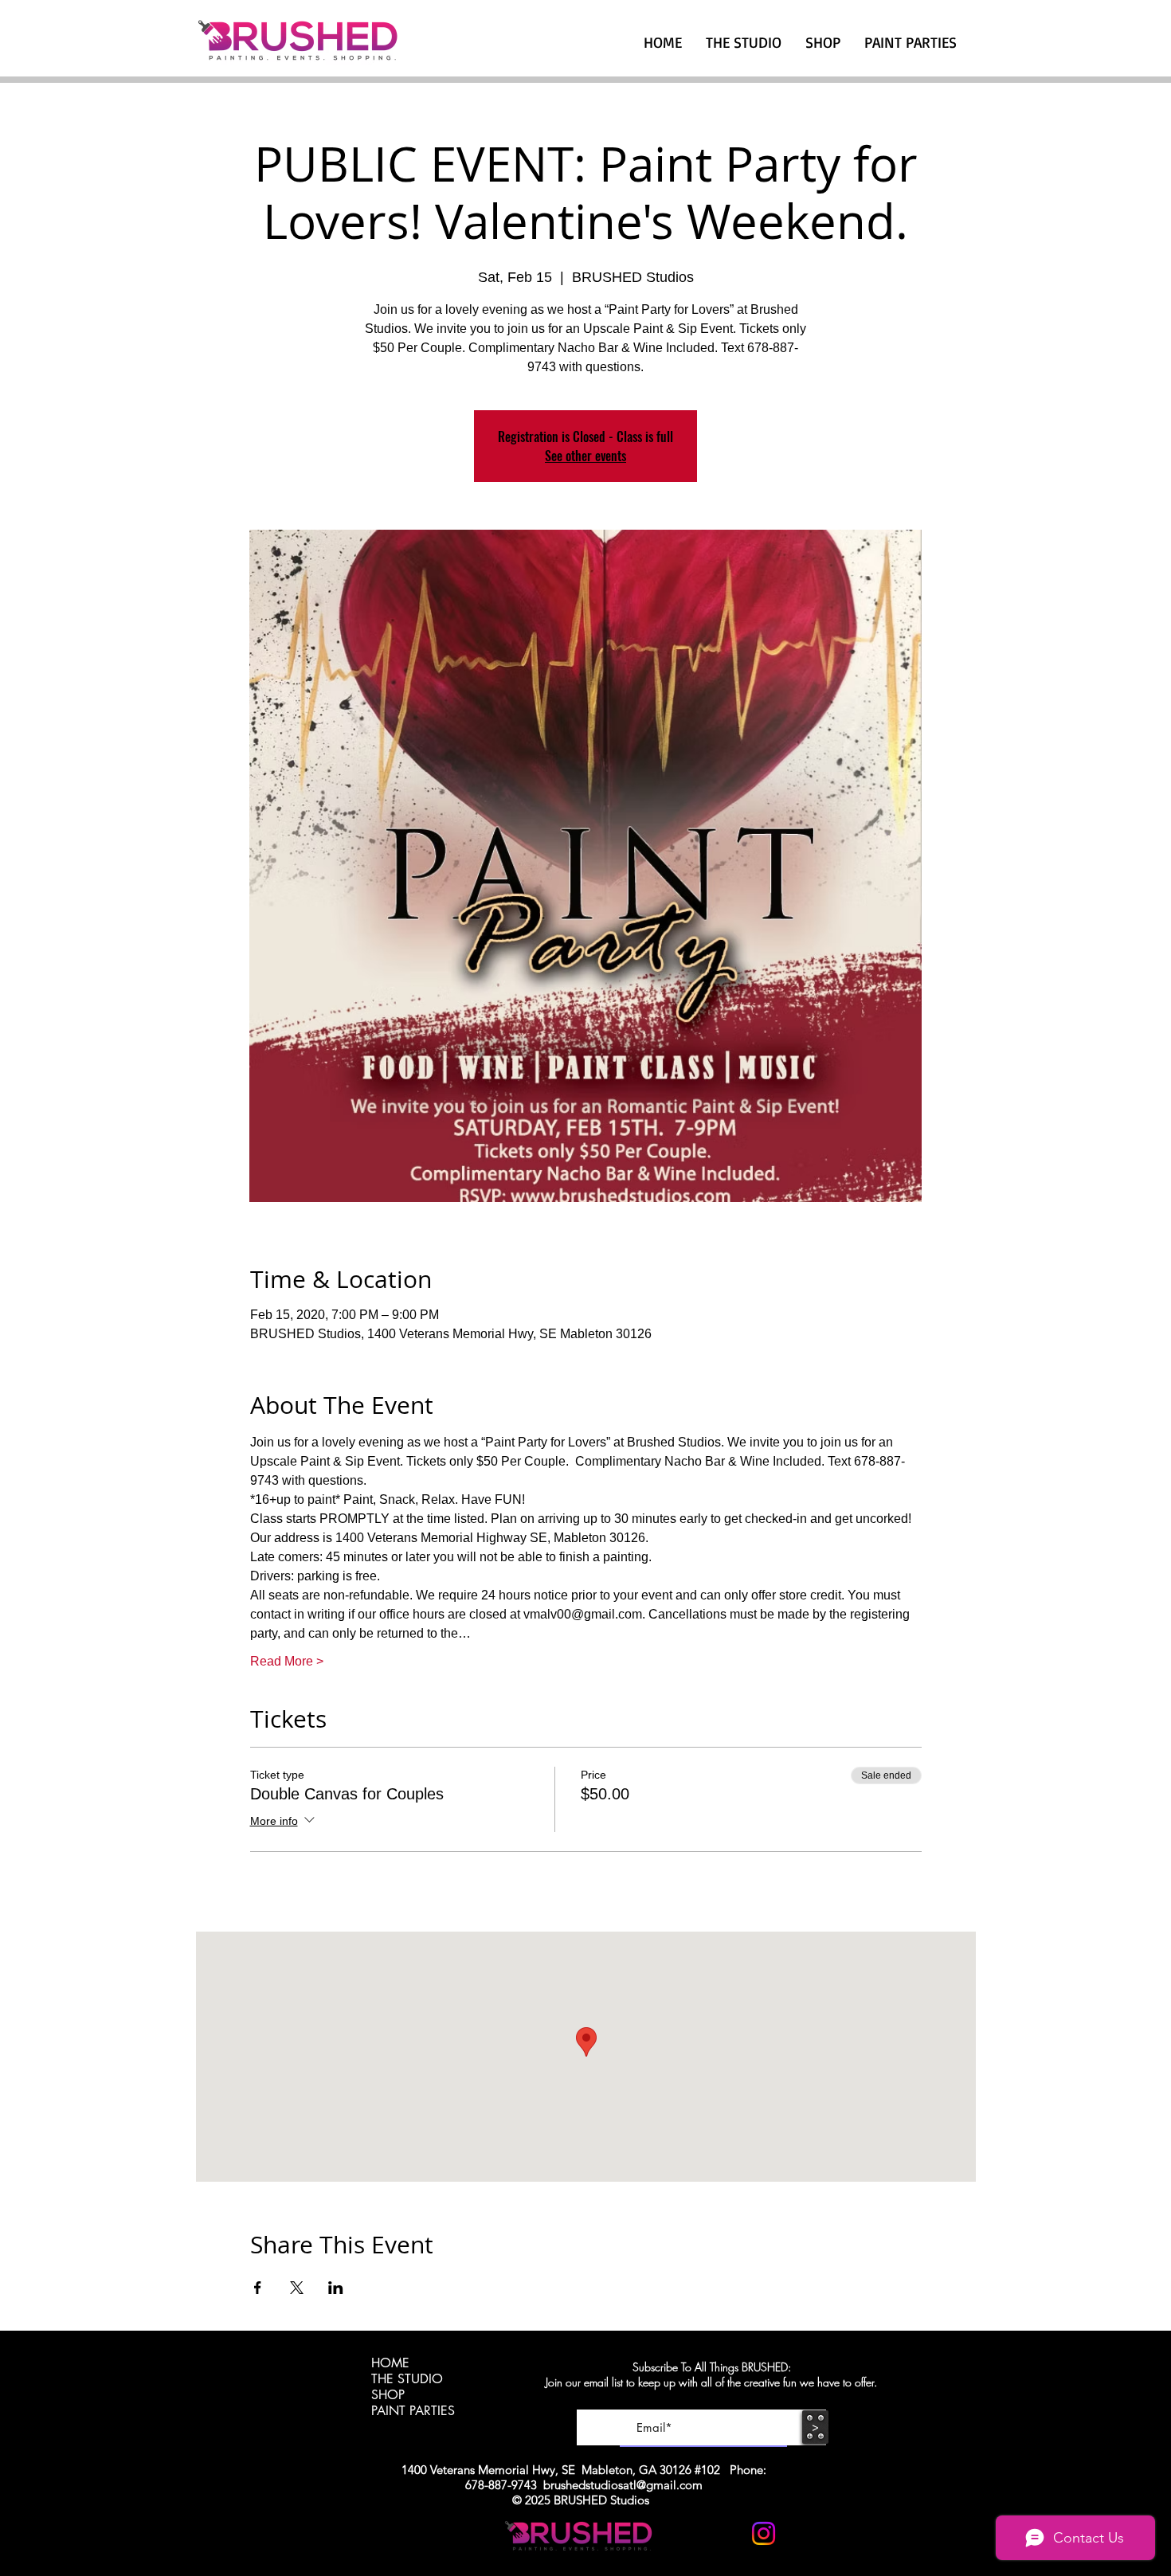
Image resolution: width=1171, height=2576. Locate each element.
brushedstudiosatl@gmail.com (623, 2485)
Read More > (287, 1661)
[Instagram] (764, 2533)
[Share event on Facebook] (258, 2288)
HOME (390, 2363)
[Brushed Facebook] (803, 2533)
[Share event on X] (297, 2288)
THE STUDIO (407, 2379)
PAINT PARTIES (413, 2411)
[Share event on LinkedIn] (336, 2288)
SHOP (388, 2395)
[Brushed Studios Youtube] (725, 2533)
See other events (585, 456)
